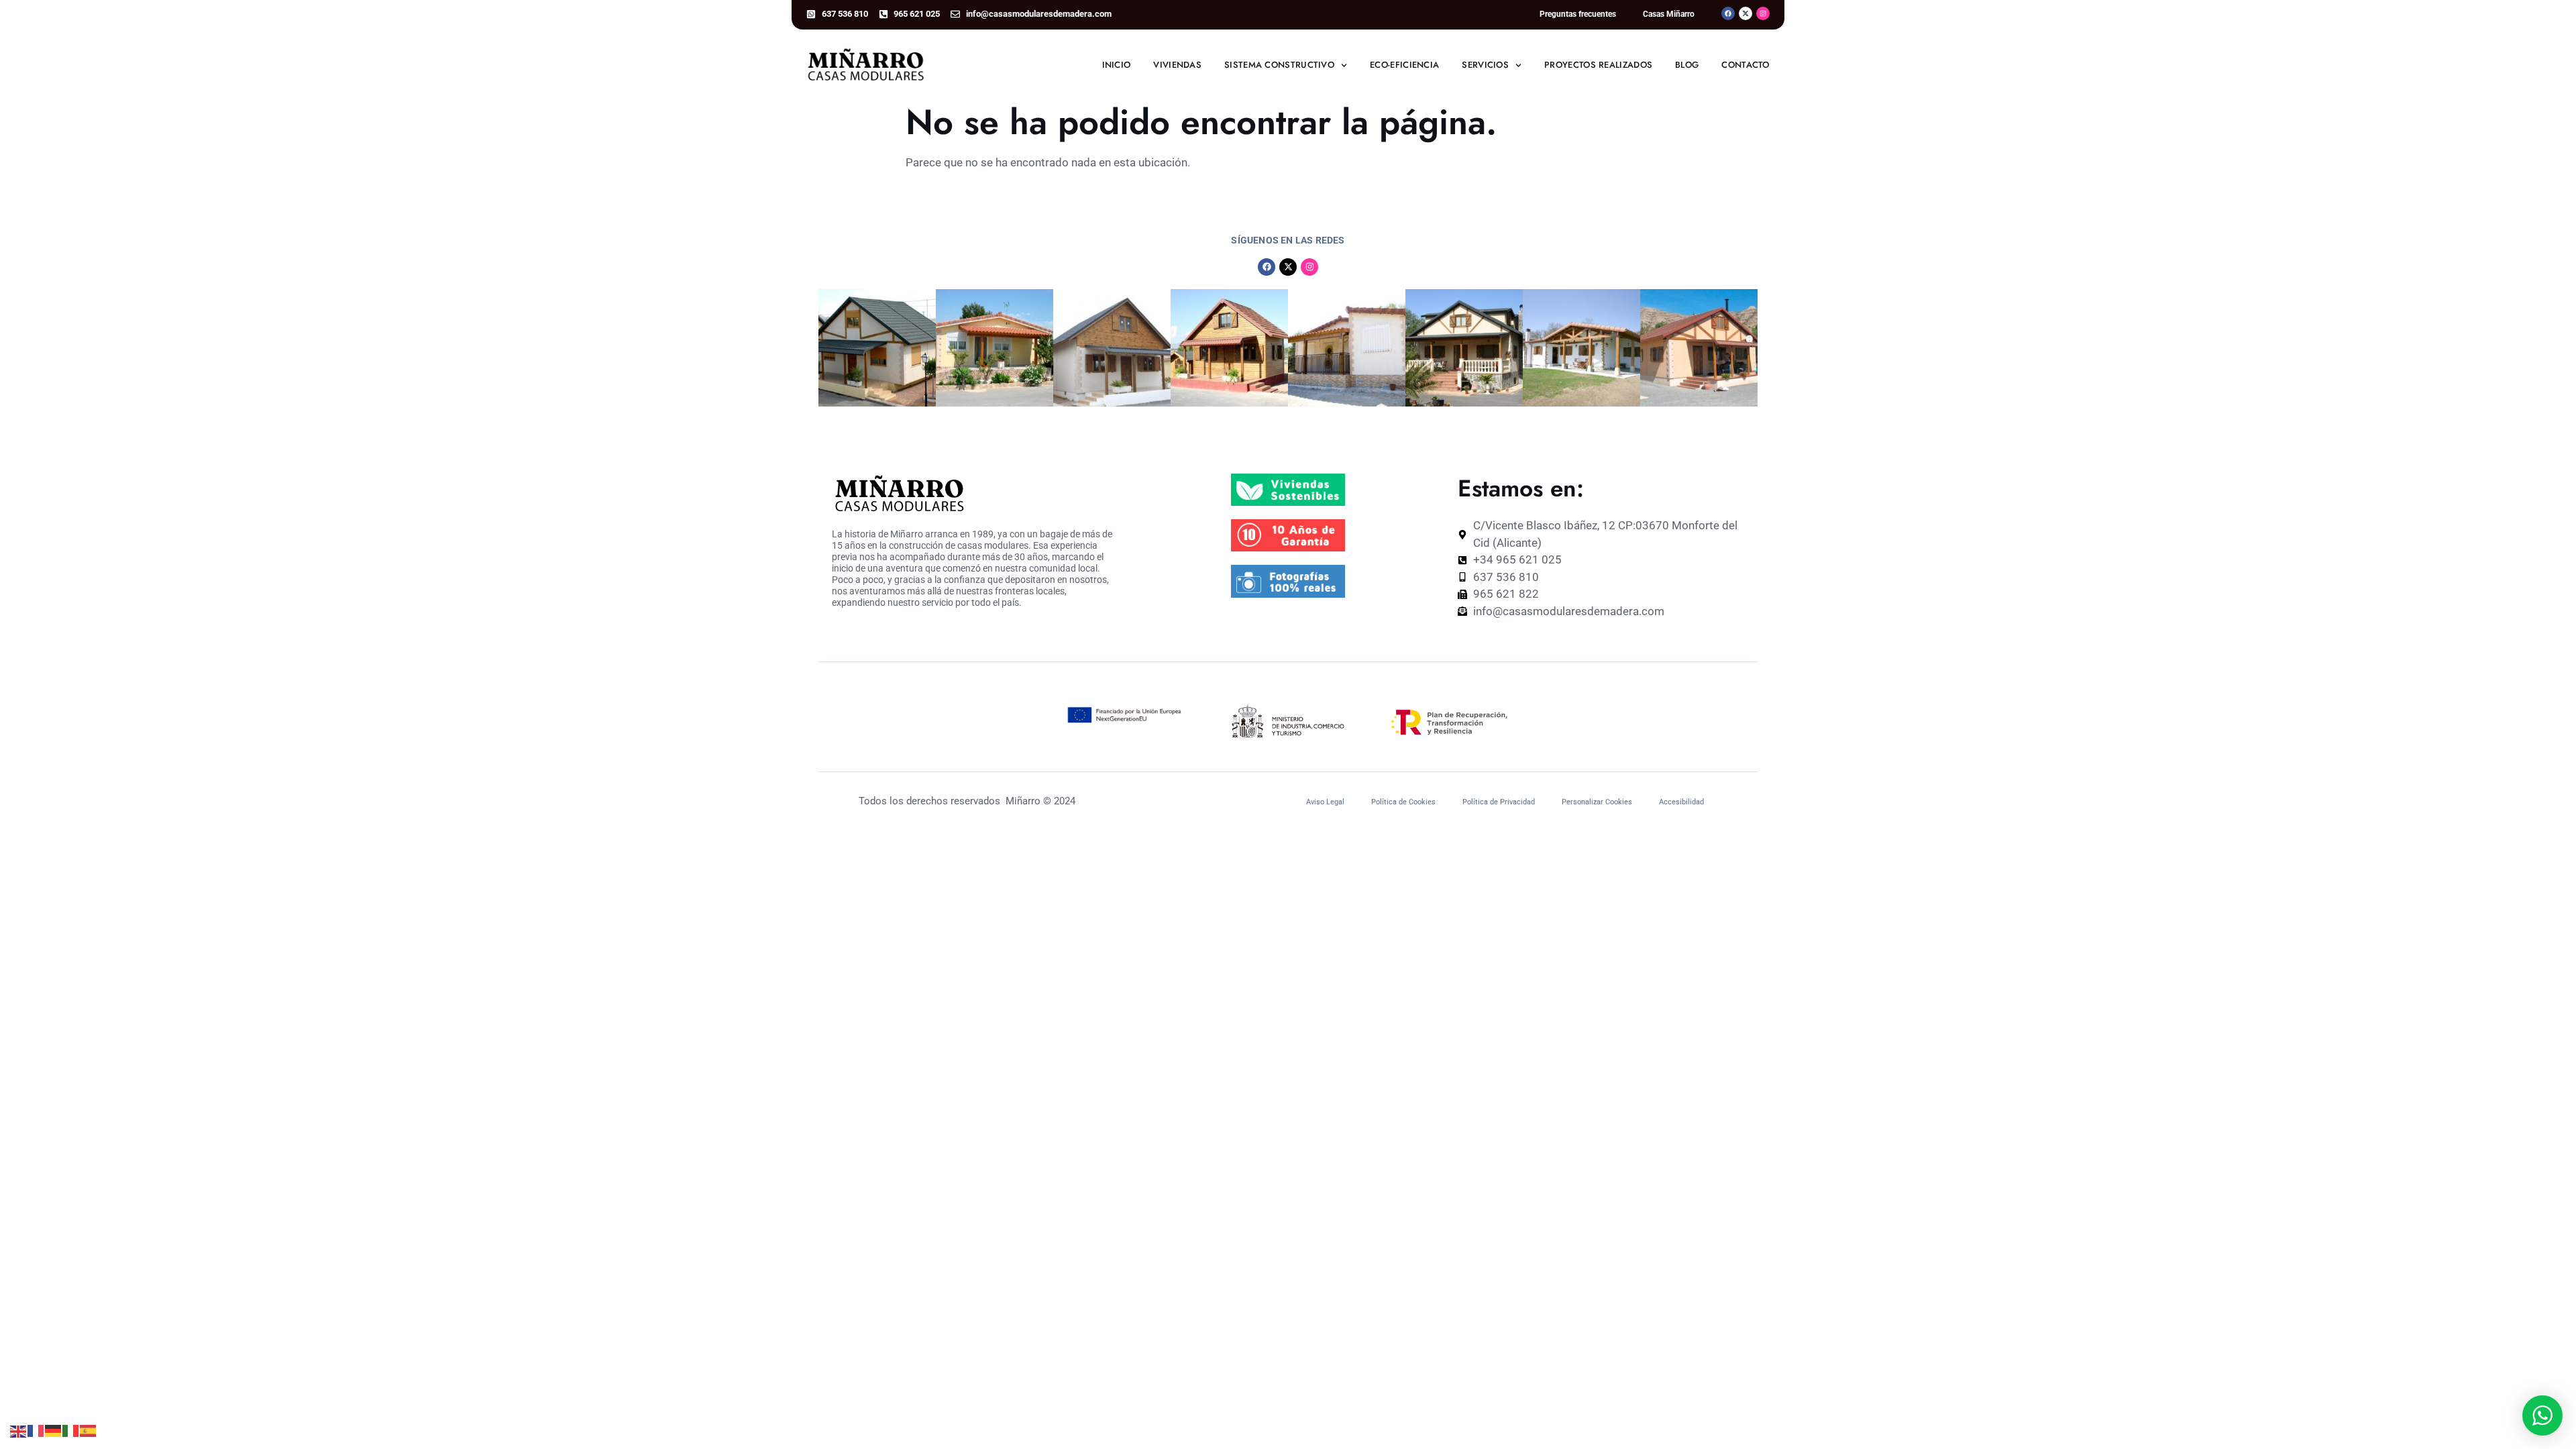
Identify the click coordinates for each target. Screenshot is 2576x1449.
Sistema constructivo (1279, 65)
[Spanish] (89, 1430)
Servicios (1485, 65)
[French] (36, 1430)
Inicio (1117, 65)
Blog (1687, 65)
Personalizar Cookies (1597, 802)
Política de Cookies (1403, 802)
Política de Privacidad (1499, 802)
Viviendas (1177, 65)
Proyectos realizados (1598, 65)
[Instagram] (1763, 13)
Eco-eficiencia (1404, 65)
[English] (19, 1430)
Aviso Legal (1325, 802)
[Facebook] (1728, 13)
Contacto (1745, 65)
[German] (54, 1430)
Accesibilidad (1681, 802)
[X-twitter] (1746, 13)
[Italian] (71, 1430)
